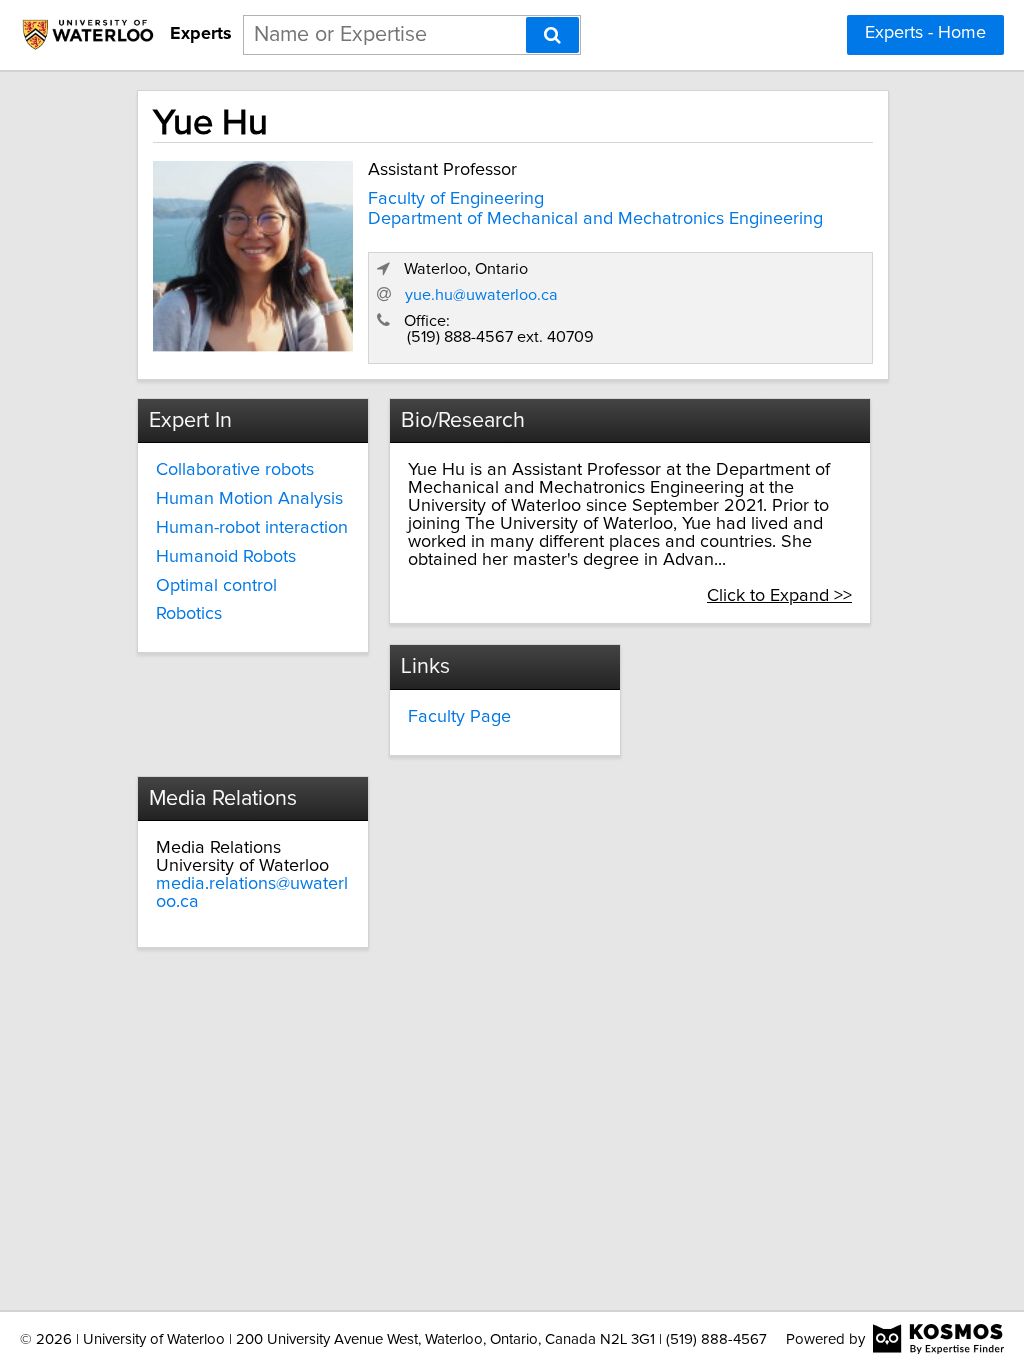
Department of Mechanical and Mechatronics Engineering (595, 219)
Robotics (189, 614)
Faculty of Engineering (456, 199)
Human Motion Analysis (249, 499)
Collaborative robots (235, 470)
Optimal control (216, 586)
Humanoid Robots (226, 557)
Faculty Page (459, 717)
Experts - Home (925, 33)
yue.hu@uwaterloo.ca (481, 295)
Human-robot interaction (252, 528)
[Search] (552, 35)
